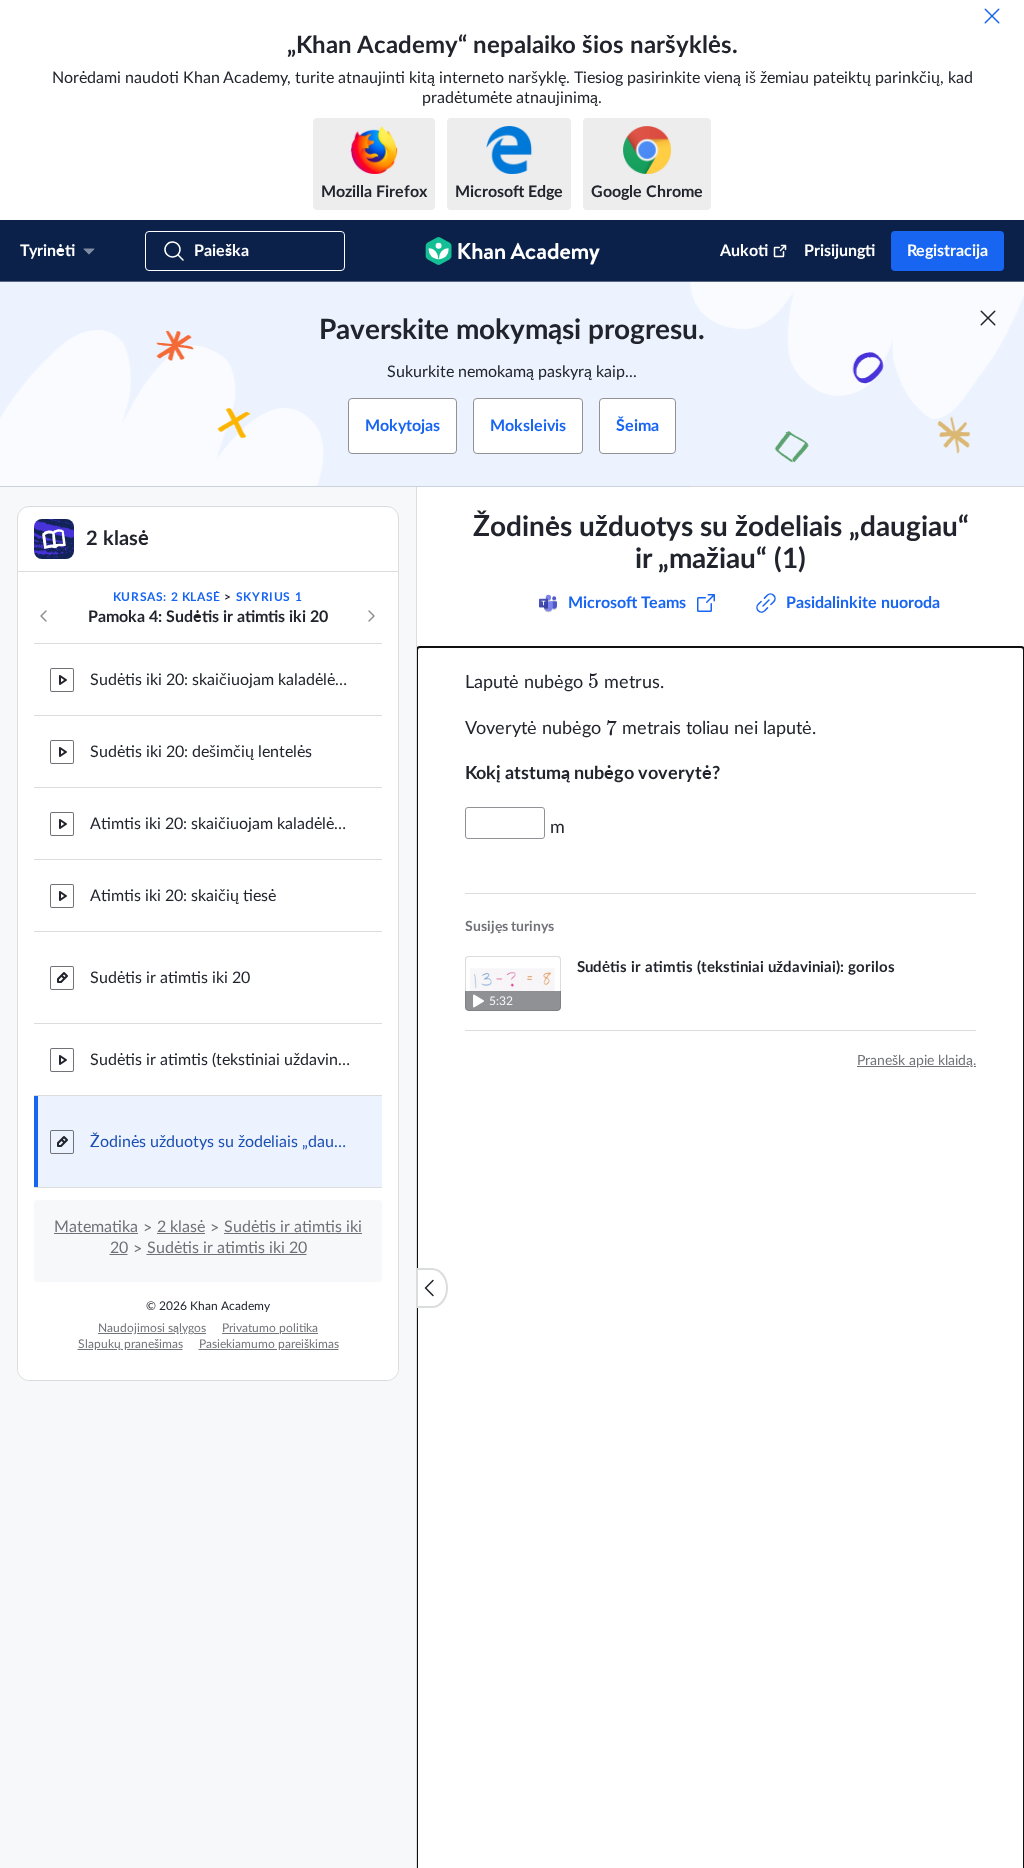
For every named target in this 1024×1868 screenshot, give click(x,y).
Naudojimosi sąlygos (152, 1328)
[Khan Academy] (512, 251)
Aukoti (744, 251)
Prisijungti (839, 251)
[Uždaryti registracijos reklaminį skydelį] (988, 318)
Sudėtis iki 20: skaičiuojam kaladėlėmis (220, 680)
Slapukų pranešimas (130, 1344)
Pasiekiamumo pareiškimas (269, 1344)
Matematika (96, 1227)
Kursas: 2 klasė (167, 597)
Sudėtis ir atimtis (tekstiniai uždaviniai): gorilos (220, 1060)
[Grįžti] (44, 616)
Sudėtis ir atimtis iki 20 (170, 978)
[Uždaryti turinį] (432, 1288)
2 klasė (181, 1227)
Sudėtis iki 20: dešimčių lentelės (201, 752)
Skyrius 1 (269, 597)
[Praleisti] (992, 16)
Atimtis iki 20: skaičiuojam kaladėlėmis (220, 824)
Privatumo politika (270, 1328)
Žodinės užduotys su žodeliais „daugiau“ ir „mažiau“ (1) (220, 1142)
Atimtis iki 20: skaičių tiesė (183, 896)
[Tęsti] (371, 616)
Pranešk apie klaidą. (916, 1061)
